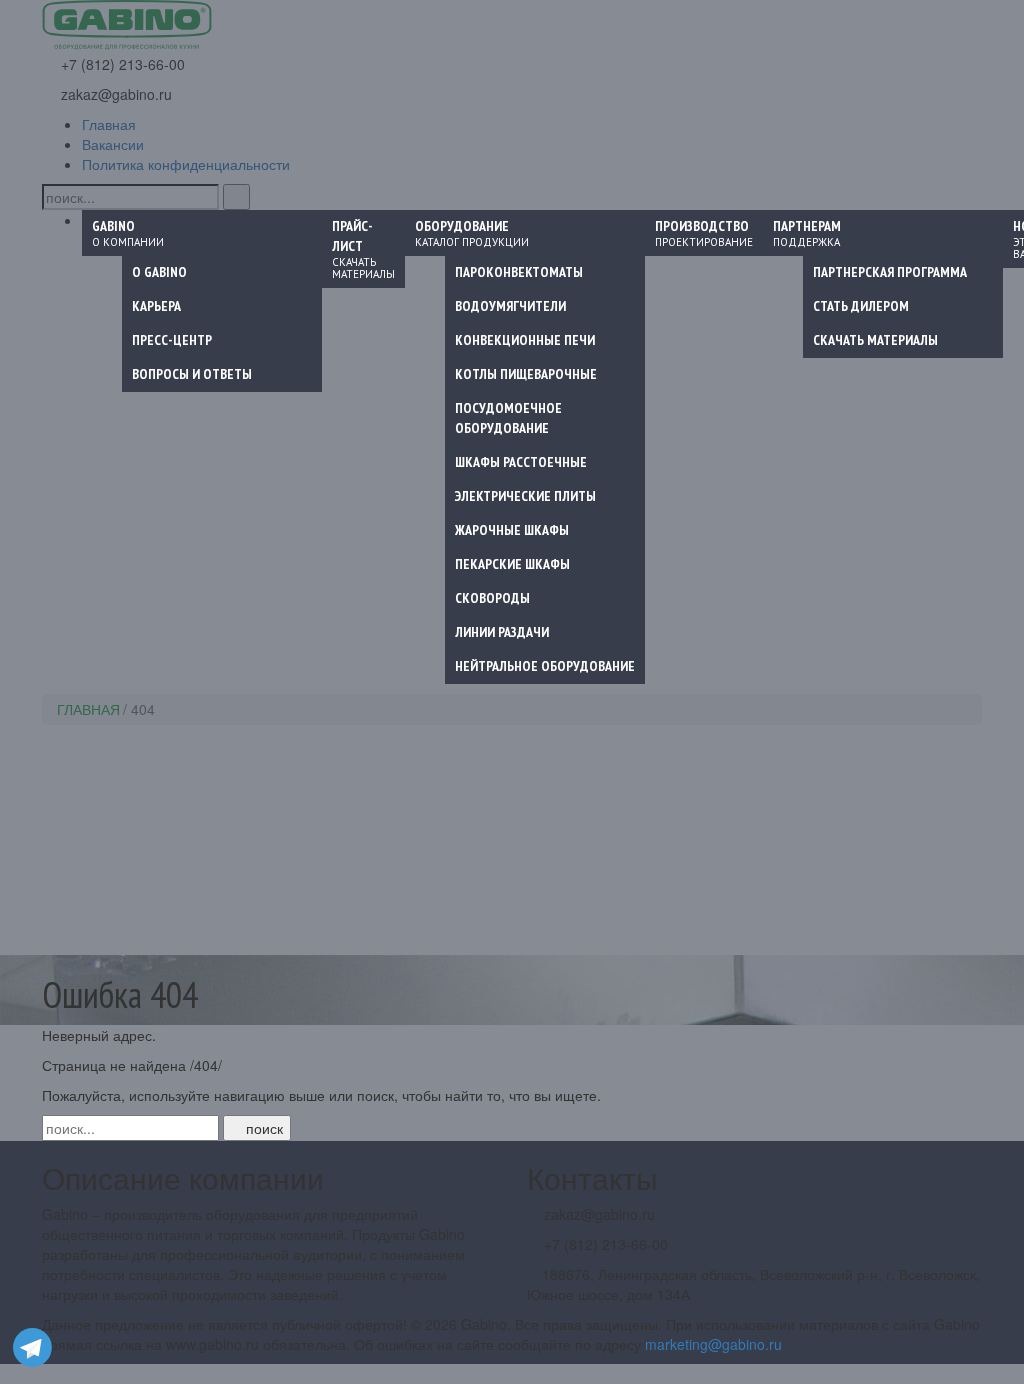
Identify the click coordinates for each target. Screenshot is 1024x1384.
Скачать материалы (875, 340)
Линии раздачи (502, 632)
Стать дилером (861, 306)
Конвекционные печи (525, 340)
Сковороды (492, 598)
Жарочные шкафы (512, 530)
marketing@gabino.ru (713, 1344)
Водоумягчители (510, 306)
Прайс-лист (363, 249)
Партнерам (807, 233)
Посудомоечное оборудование (508, 418)
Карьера (156, 306)
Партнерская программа (890, 272)
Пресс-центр (172, 340)
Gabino (128, 233)
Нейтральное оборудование (545, 666)
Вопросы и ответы (192, 374)
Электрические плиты (525, 496)
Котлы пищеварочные (526, 374)
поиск (262, 1128)
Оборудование (472, 233)
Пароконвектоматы (519, 272)
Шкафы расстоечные (521, 462)
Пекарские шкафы (512, 564)
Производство (704, 233)
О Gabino (159, 272)
